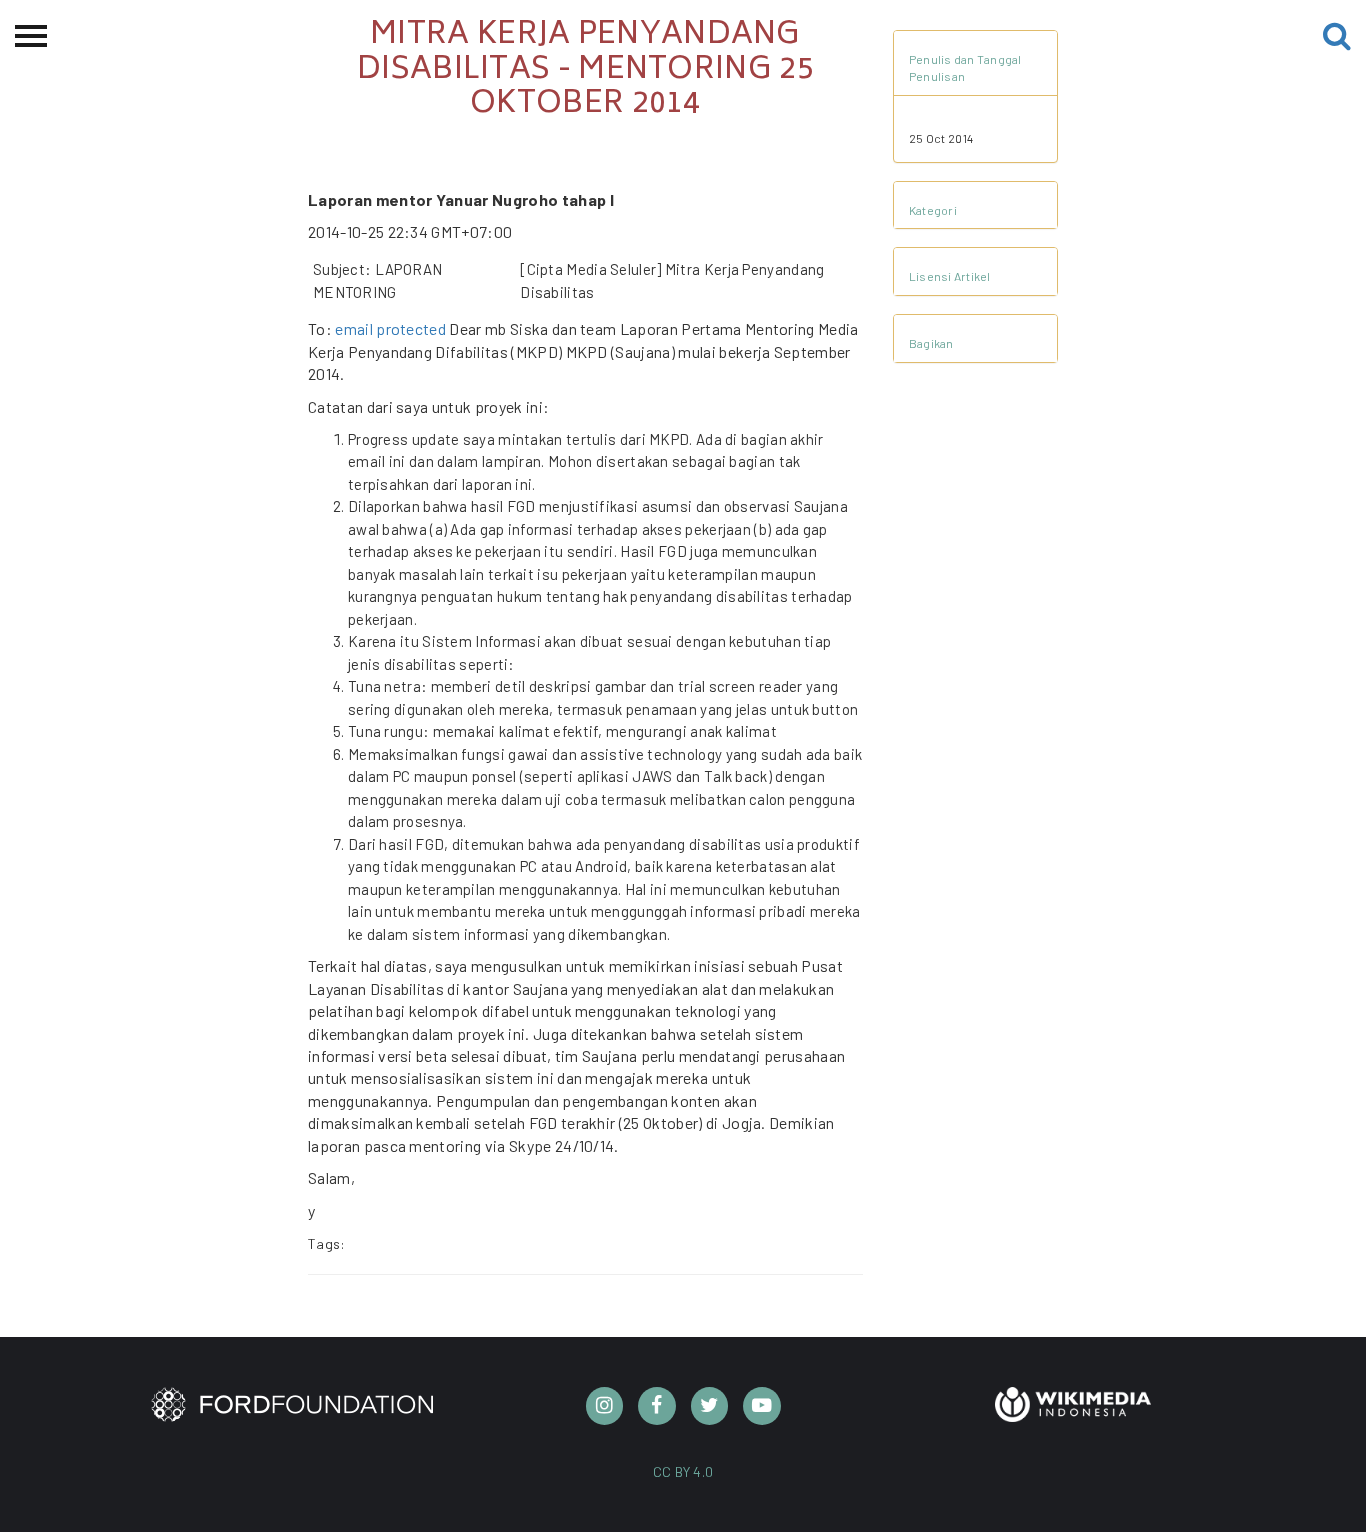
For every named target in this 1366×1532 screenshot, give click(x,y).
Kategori (933, 210)
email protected (390, 328)
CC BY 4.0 (683, 1471)
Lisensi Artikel (950, 276)
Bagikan (931, 343)
